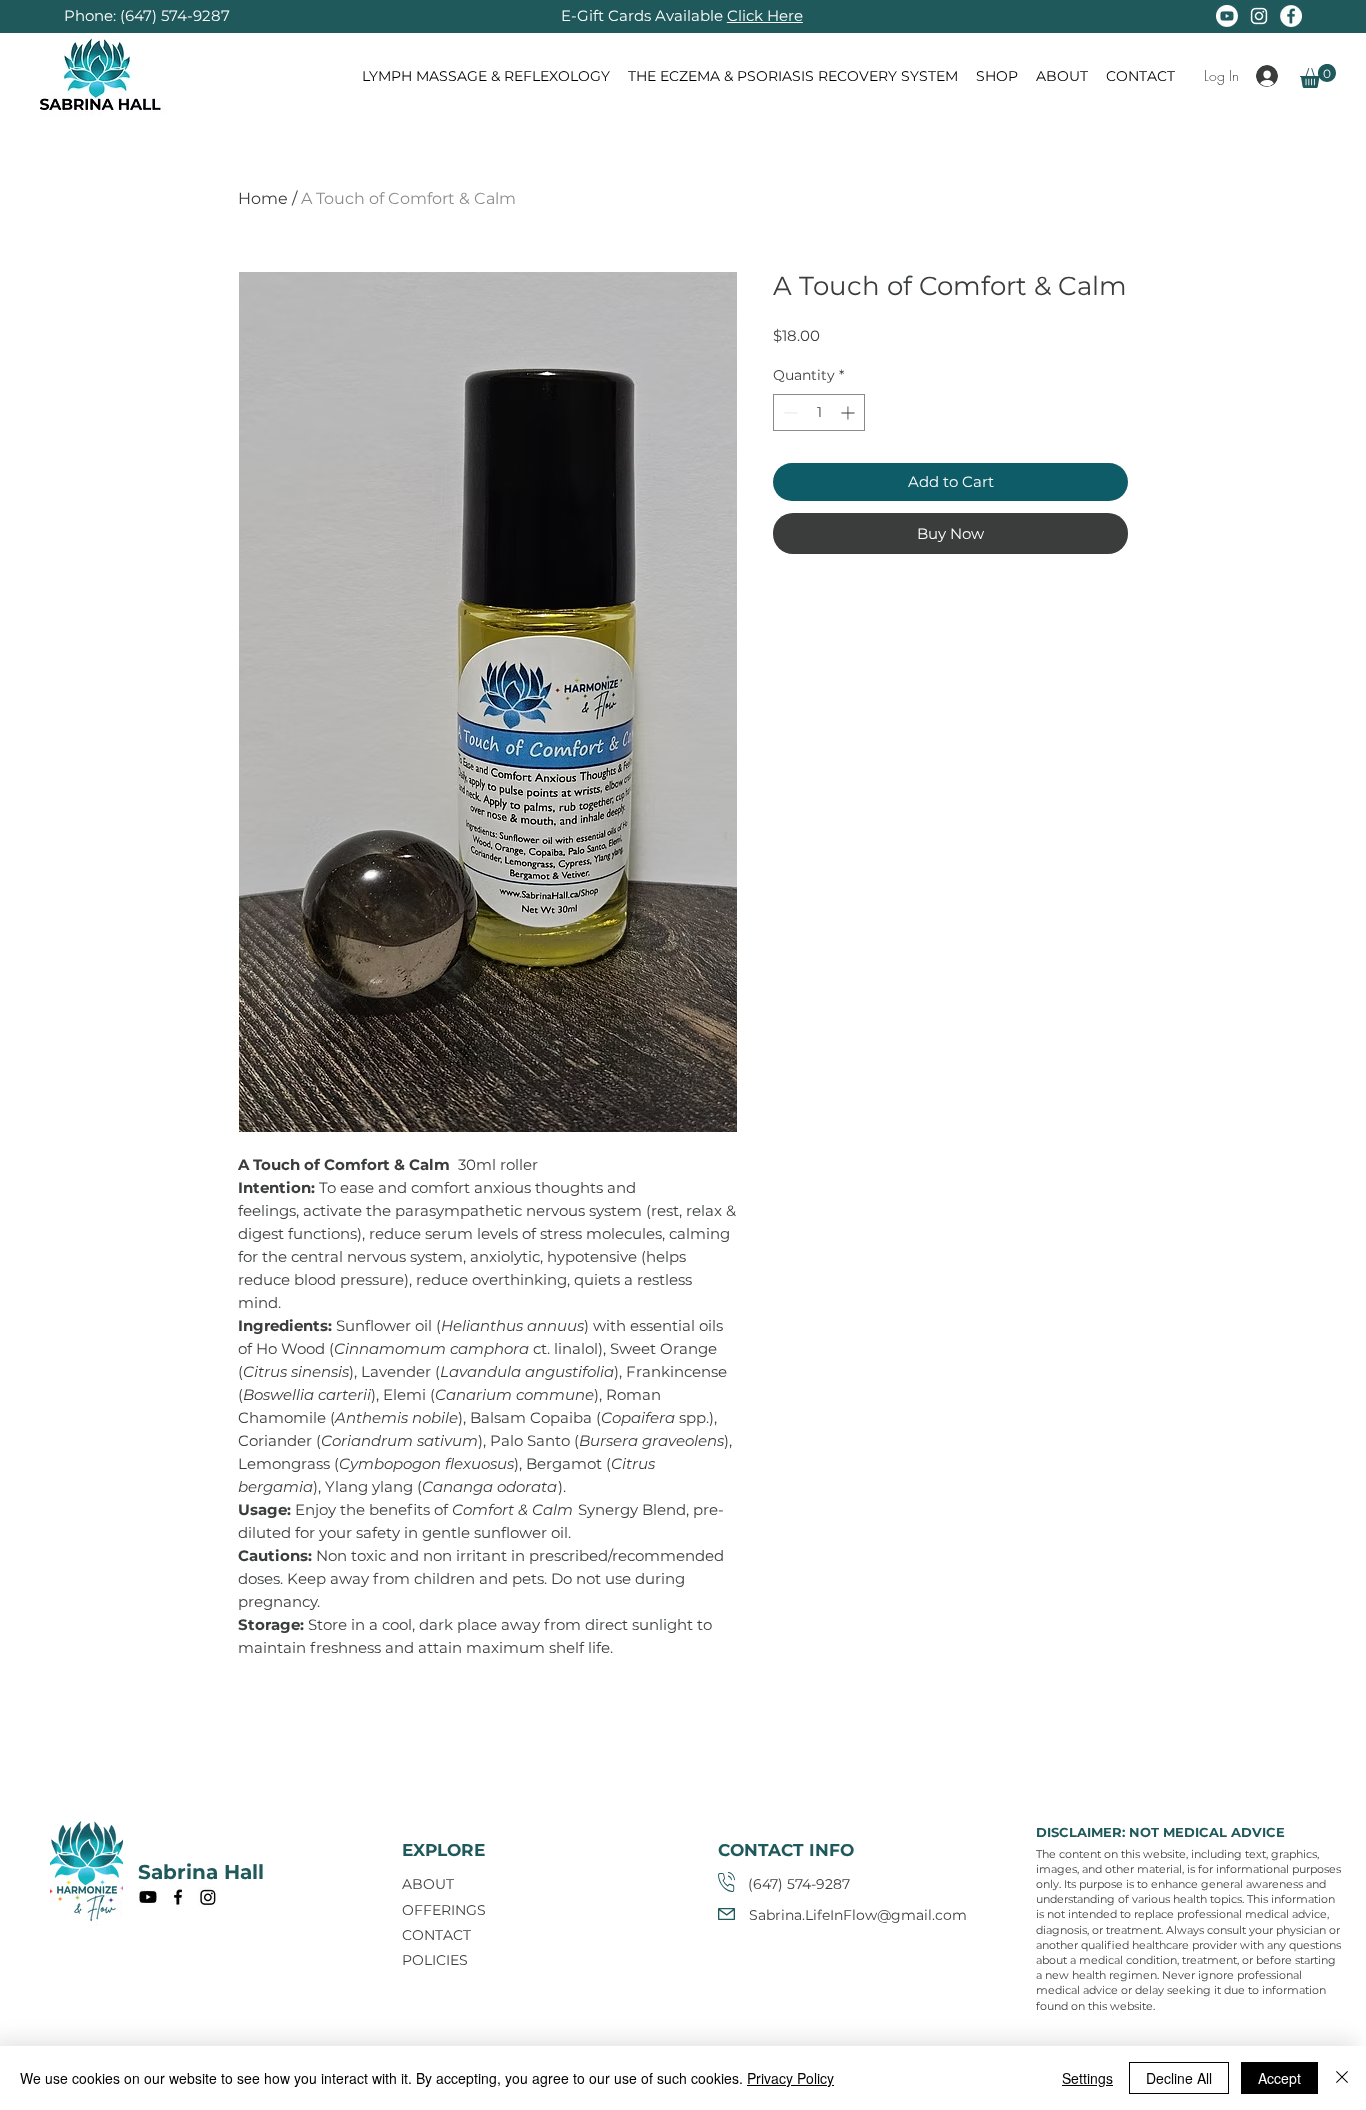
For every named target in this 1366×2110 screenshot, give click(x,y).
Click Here (765, 15)
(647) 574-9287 (175, 15)
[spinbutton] (819, 412)
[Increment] (849, 412)
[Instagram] (1259, 16)
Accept (1279, 2078)
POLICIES (435, 1960)
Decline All (1179, 2078)
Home (263, 198)
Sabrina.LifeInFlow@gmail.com (858, 1915)
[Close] (1342, 2078)
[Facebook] (1291, 16)
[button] (1318, 76)
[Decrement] (788, 412)
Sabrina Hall (201, 1872)
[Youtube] (1227, 16)
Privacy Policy (790, 2078)
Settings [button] (1087, 2078)
